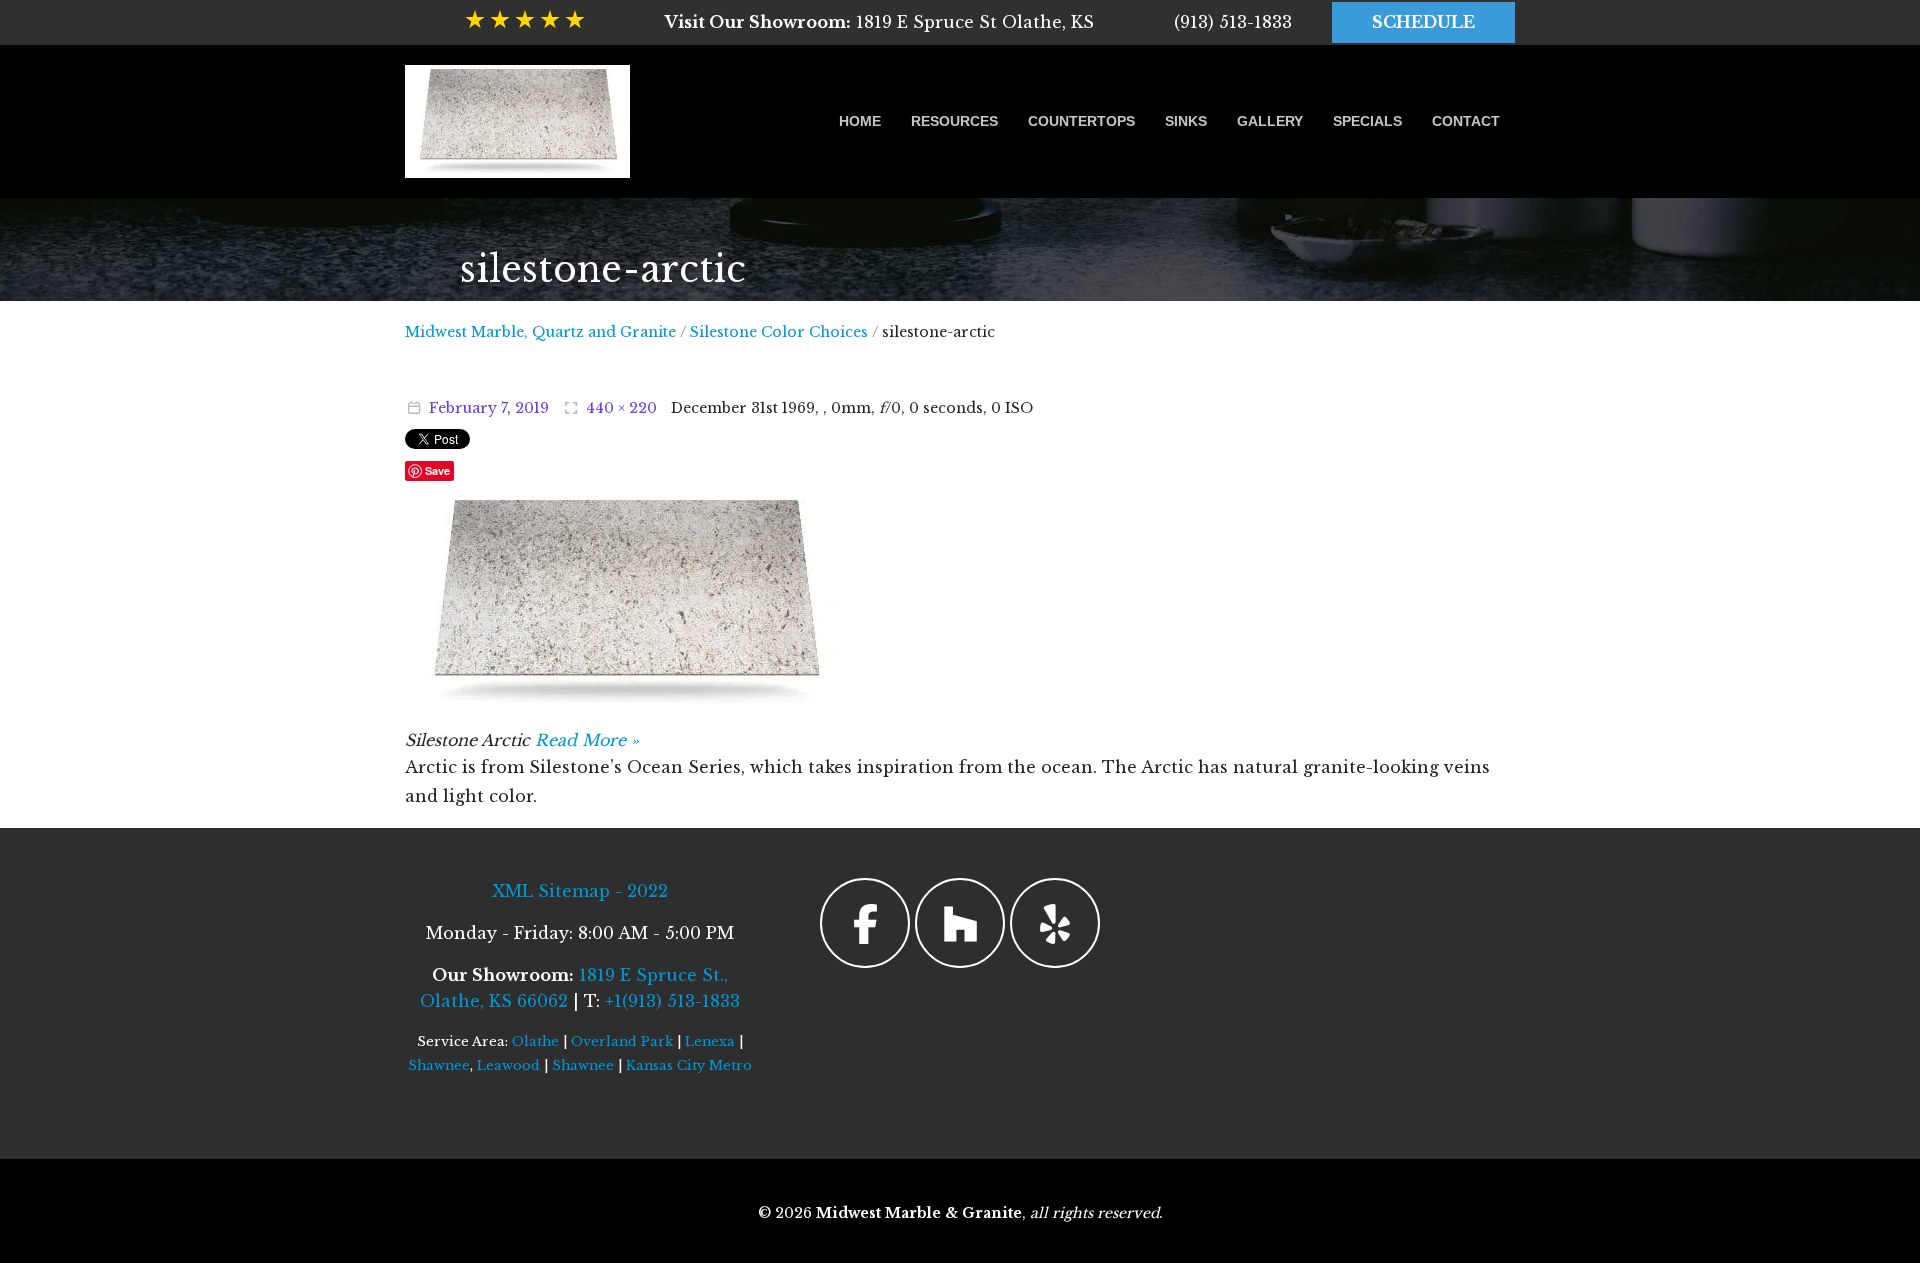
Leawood (508, 1065)
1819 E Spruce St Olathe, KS (879, 22)
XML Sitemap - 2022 (580, 891)
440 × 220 (621, 408)
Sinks (1186, 121)
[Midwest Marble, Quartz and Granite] (517, 121)
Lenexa (710, 1041)
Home (860, 121)
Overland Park (622, 1041)
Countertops (1081, 121)
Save (437, 470)
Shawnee (439, 1065)
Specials (1367, 121)
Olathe (535, 1041)
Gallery (1270, 121)
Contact (1466, 121)
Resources (954, 121)
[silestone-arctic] (625, 600)
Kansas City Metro (689, 1065)
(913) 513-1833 (1233, 22)
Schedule (1423, 22)
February (463, 408)
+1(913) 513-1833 (672, 1001)
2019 (532, 408)
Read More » (587, 740)
